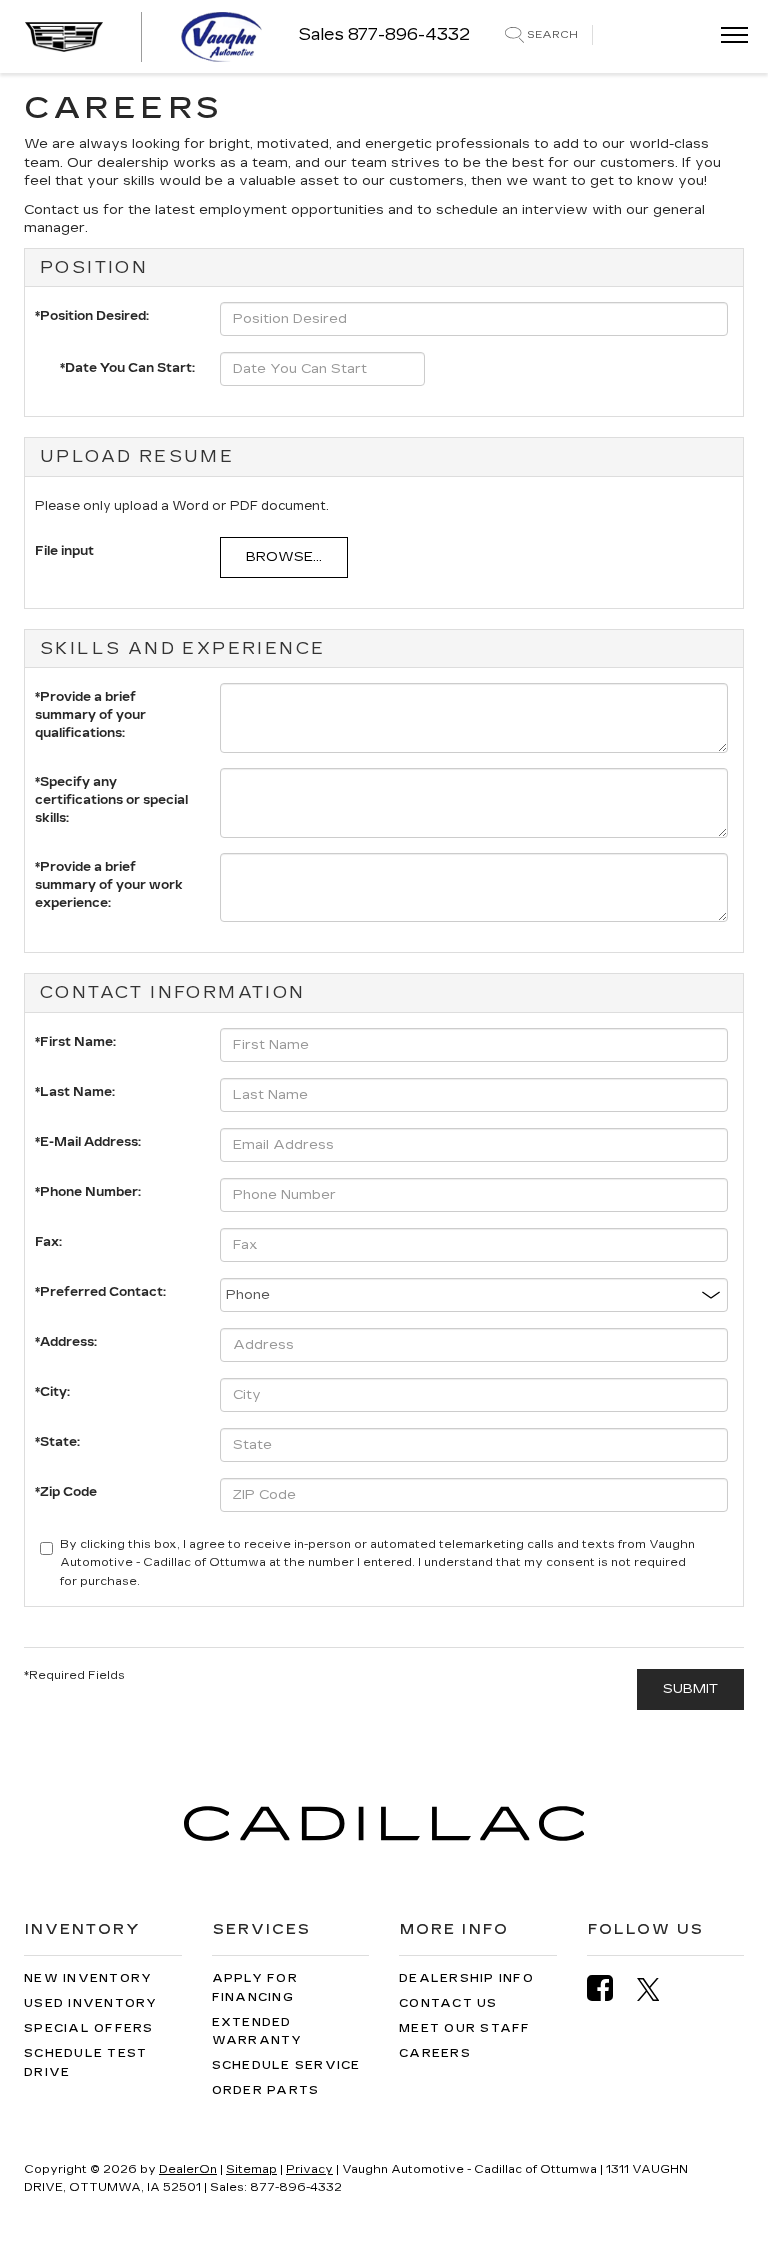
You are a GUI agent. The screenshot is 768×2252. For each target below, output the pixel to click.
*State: (57, 1442)
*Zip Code (66, 1492)
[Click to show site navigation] (728, 36)
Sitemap (251, 2169)
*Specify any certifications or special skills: (111, 786)
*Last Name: (75, 1092)
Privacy (309, 2169)
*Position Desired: (92, 316)
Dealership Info (466, 1978)
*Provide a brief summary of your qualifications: (90, 701)
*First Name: (75, 1042)
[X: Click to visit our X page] (658, 1989)
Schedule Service (286, 2065)
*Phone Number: (88, 1192)
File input (64, 551)
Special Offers (89, 2028)
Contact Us (448, 2003)
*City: (52, 1392)
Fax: (48, 1242)
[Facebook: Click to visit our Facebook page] (610, 1988)
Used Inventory (91, 2003)
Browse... (284, 557)
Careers (435, 2053)
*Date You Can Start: (127, 368)
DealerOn (188, 2169)
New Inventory (88, 1978)
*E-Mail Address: (88, 1142)
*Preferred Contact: (100, 1292)
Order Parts (266, 2090)
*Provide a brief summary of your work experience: (109, 871)
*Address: (66, 1342)
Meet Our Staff (465, 2028)
